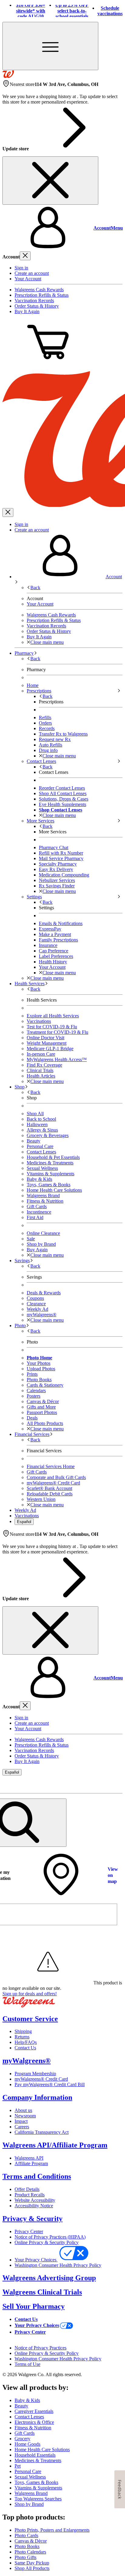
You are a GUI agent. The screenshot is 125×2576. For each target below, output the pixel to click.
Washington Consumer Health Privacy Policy (58, 2265)
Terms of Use (27, 2364)
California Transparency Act (42, 2132)
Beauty (34, 1141)
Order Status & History (37, 306)
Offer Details (27, 2189)
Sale (31, 1239)
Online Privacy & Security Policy (47, 2242)
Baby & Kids (39, 1179)
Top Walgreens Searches (38, 2499)
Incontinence (39, 1212)
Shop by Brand (41, 1244)
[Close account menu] (25, 256)
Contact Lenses (41, 1152)
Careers (22, 2127)
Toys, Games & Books (49, 1185)
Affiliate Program (31, 2163)
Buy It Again (27, 311)
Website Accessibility (35, 2200)
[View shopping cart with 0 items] (48, 363)
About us (23, 2110)
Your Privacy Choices (36, 2260)
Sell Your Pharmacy (34, 2306)
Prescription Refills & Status (42, 295)
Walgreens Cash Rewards (39, 290)
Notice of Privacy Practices (41, 2348)
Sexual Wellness (42, 1168)
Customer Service (30, 2019)
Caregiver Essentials (34, 2411)
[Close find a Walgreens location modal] (114, 1784)
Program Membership (35, 2074)
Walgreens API (29, 2158)
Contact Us (25, 2048)
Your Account (28, 279)
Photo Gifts (25, 2557)
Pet (18, 2466)
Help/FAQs (26, 2042)
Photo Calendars (30, 2552)
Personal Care (40, 1146)
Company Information (37, 2097)
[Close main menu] (8, 512)
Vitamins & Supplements (51, 1174)
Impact (21, 2121)
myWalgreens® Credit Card (41, 2079)
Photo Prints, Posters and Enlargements (52, 2530)
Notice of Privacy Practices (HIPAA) (50, 2237)
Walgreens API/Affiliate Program (55, 2145)
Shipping (23, 2031)
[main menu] (50, 46)
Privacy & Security (32, 2219)
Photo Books (27, 2546)
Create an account (32, 273)
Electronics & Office (34, 2422)
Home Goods (27, 2444)
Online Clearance (43, 1233)
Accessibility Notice (34, 2206)
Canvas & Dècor (31, 2541)
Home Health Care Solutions (54, 1190)
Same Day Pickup (32, 2563)
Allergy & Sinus (42, 1130)
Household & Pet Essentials (53, 1157)
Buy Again (37, 1250)
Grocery (22, 2439)
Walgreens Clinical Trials (42, 2292)
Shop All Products (32, 2568)
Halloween (37, 1124)
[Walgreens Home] (8, 76)
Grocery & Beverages (48, 1135)
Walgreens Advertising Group (49, 2278)
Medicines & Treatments (50, 1163)
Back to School (41, 1119)
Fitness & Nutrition (45, 1201)
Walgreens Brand (43, 1196)
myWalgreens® (27, 2061)
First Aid (35, 1217)
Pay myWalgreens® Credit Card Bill (50, 2084)
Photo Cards (26, 2535)
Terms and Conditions (37, 2176)
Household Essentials (35, 2455)
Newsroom (25, 2116)
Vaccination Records (34, 301)
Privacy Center (29, 2231)
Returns (22, 2037)
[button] (62, 228)
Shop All (35, 1114)
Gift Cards (37, 1206)
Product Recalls (30, 2195)
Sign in (21, 268)
